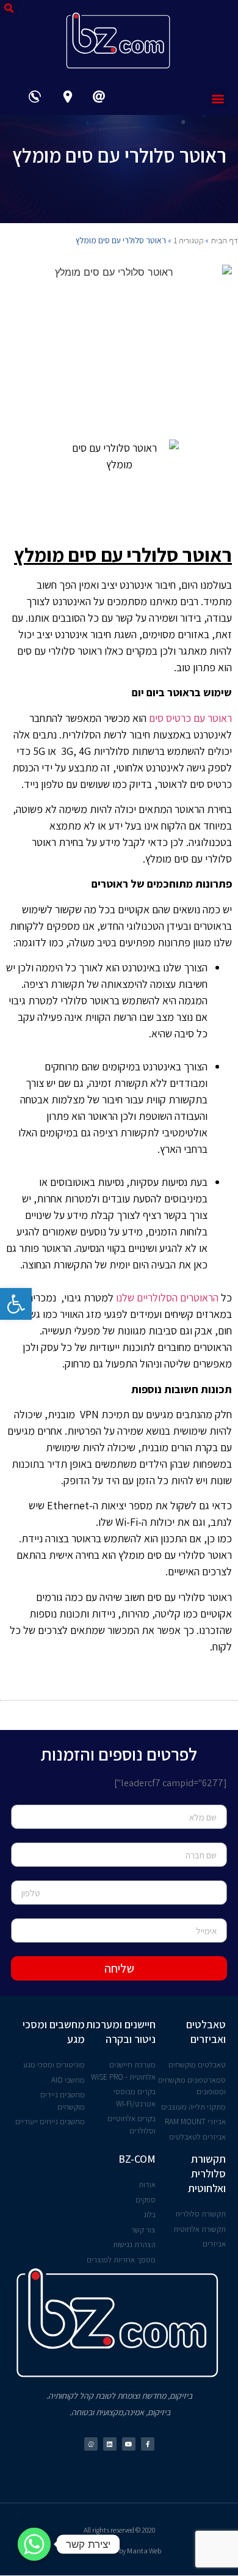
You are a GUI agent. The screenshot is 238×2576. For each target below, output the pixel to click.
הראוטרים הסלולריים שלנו (167, 1297)
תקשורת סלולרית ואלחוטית (207, 2173)
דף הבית (224, 240)
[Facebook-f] (148, 2444)
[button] (218, 98)
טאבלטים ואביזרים (206, 2032)
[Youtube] (129, 2444)
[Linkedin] (110, 2444)
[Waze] (91, 2444)
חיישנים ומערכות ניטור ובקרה (121, 2032)
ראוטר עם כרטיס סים (190, 718)
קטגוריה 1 (188, 240)
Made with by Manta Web (119, 2551)
